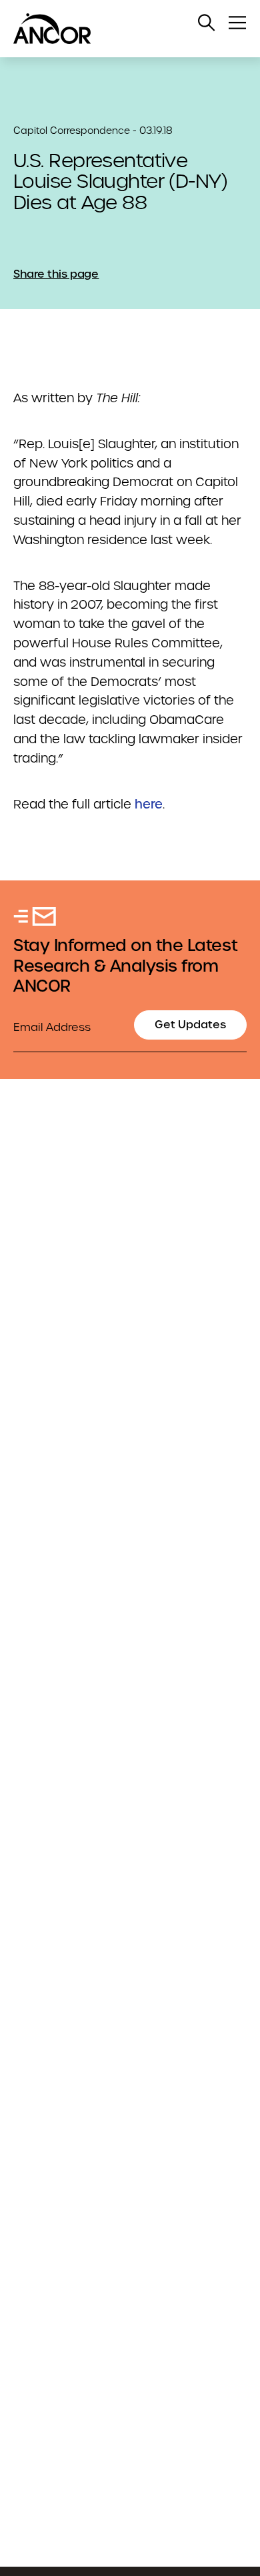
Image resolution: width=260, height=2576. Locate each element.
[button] (207, 23)
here (149, 804)
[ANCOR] (117, 29)
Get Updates (190, 1025)
